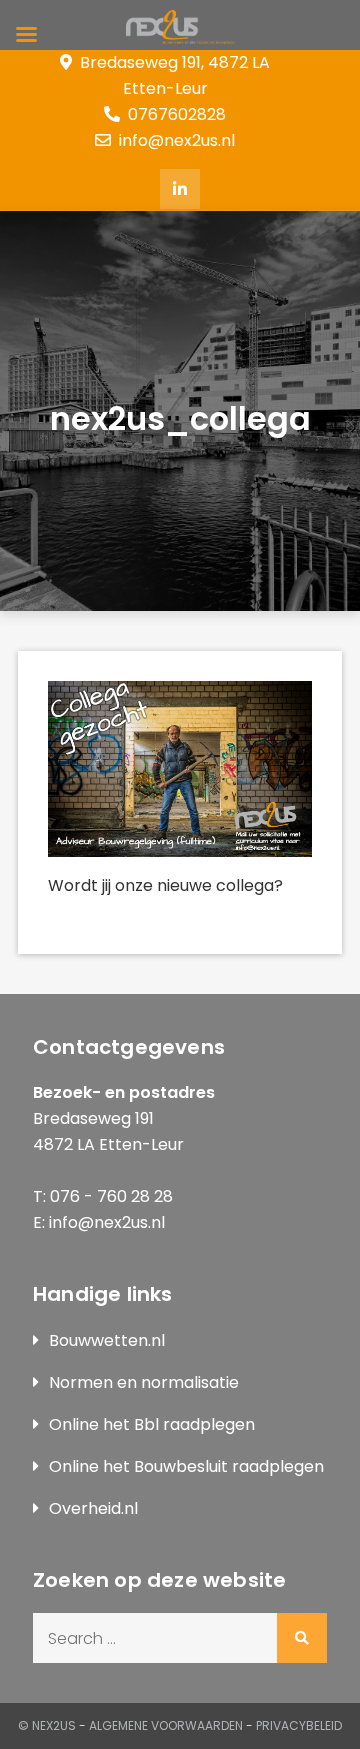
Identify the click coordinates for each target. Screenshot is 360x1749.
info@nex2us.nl (177, 140)
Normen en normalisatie (144, 1382)
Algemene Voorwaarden (166, 1725)
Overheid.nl (93, 1508)
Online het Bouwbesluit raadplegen (186, 1466)
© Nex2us (47, 1725)
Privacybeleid (299, 1725)
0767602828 (177, 114)
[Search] (302, 1638)
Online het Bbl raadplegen (152, 1424)
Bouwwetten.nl (107, 1340)
